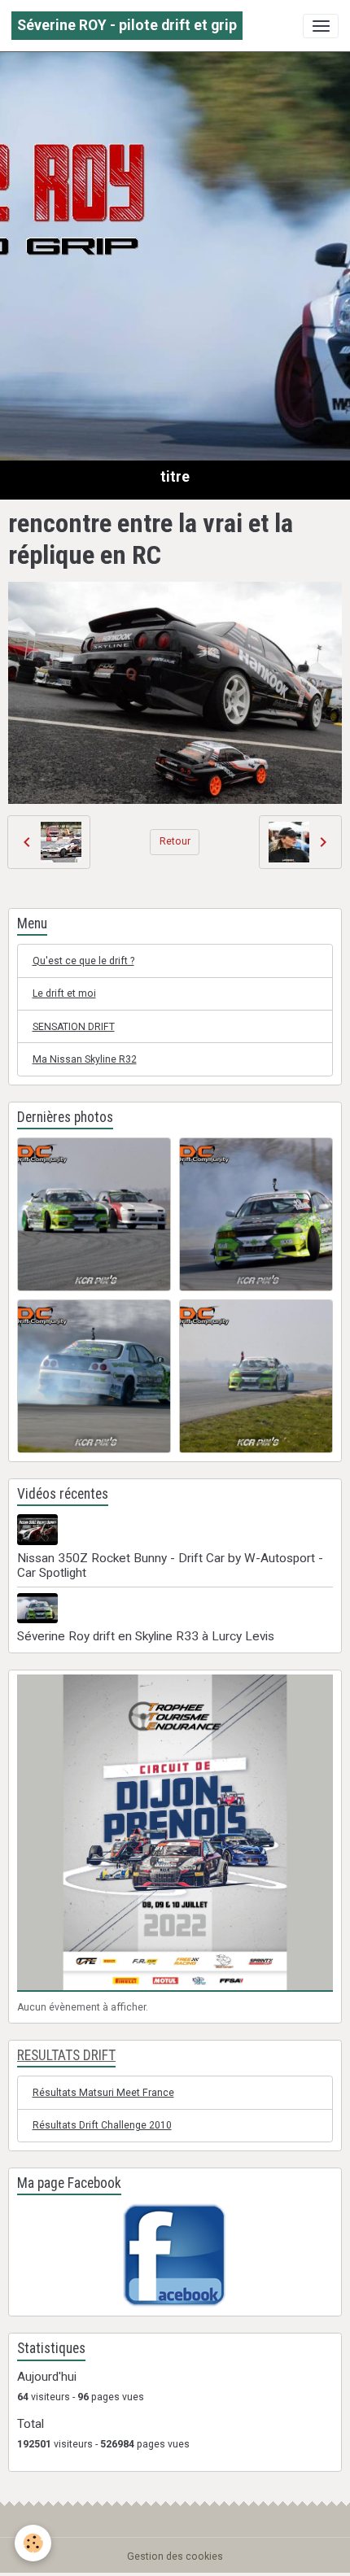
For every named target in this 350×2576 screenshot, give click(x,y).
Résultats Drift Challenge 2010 (102, 2125)
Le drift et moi (64, 993)
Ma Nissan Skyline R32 (85, 1059)
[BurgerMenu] (321, 26)
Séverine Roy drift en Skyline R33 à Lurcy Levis (146, 1636)
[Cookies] (33, 2543)
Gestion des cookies (175, 2556)
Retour (175, 841)
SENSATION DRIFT (74, 1027)
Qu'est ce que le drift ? (83, 961)
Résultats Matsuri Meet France (103, 2093)
